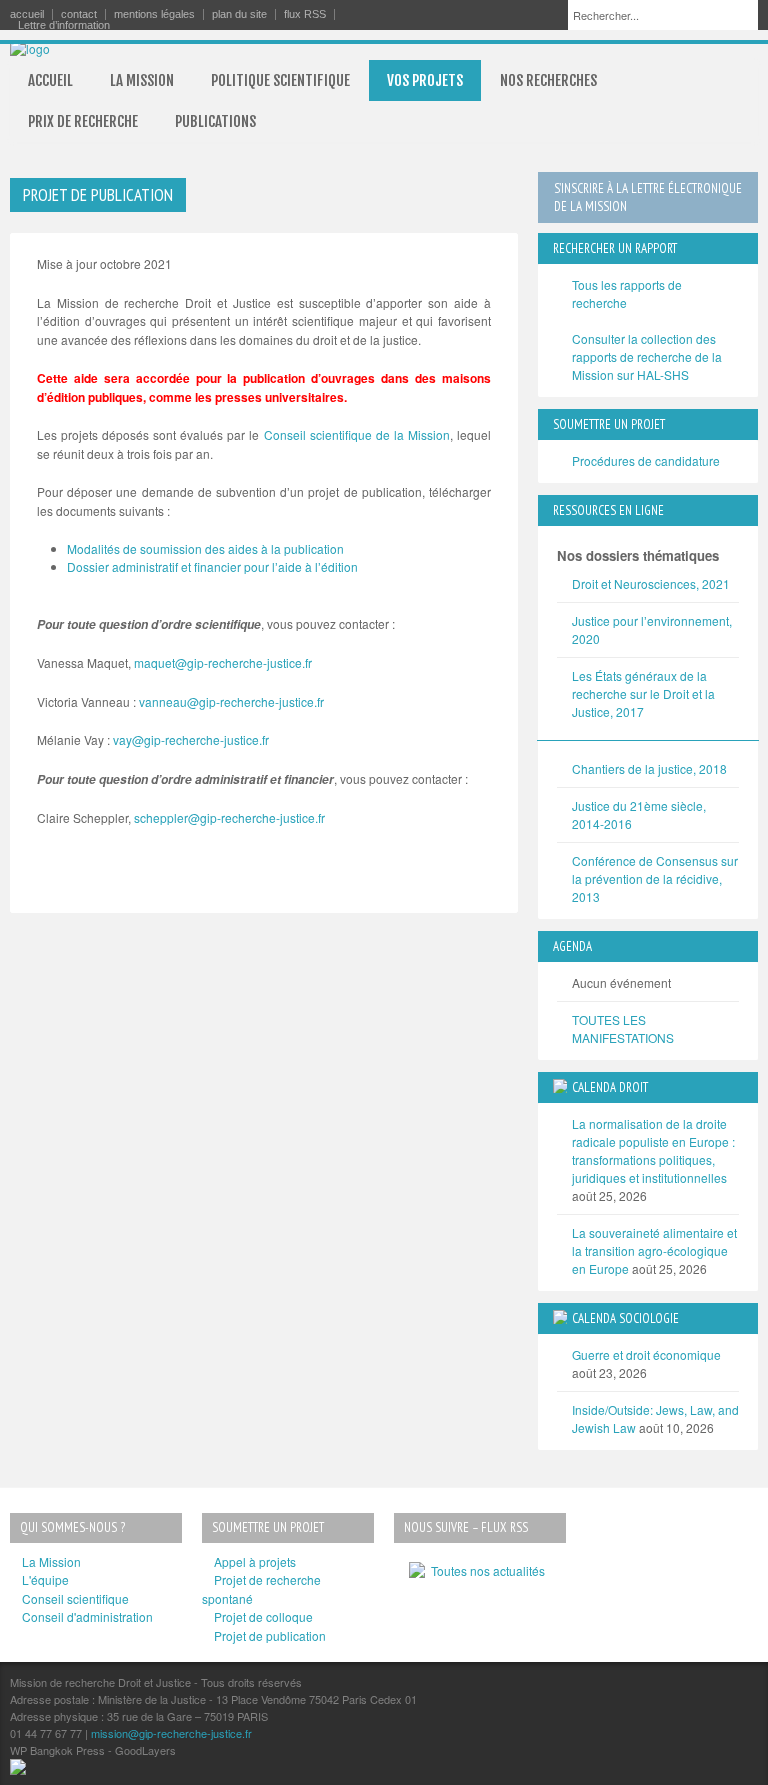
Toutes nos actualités (485, 1570)
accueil (27, 14)
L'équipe (45, 1579)
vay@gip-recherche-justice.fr (191, 739)
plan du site (239, 14)
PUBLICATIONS (215, 121)
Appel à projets (255, 1561)
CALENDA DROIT (610, 1087)
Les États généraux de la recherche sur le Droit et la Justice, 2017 (643, 693)
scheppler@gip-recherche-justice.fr (229, 817)
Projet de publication (270, 1635)
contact (79, 14)
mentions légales (154, 14)
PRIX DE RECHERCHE (83, 121)
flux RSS (305, 14)
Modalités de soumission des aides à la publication (205, 548)
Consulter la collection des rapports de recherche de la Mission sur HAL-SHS (647, 356)
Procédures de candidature (646, 460)
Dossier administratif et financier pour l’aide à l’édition (212, 566)
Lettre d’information (64, 25)
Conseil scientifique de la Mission (357, 434)
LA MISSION (142, 80)
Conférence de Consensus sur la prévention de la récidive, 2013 (655, 878)
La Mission (51, 1561)
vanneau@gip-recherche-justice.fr (231, 701)
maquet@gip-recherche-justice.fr (223, 662)
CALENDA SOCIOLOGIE (625, 1318)
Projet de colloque (263, 1616)
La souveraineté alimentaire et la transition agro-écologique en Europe (654, 1250)
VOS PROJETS (425, 80)
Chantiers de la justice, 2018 (649, 768)
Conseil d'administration (87, 1616)
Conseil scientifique (75, 1598)
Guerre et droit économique (646, 1354)
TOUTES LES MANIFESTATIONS (623, 1028)
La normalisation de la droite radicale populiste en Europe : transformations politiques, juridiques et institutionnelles (653, 1150)
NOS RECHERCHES (548, 80)
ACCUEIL (50, 80)
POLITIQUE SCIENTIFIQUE (280, 80)
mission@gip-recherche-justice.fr (171, 1733)
